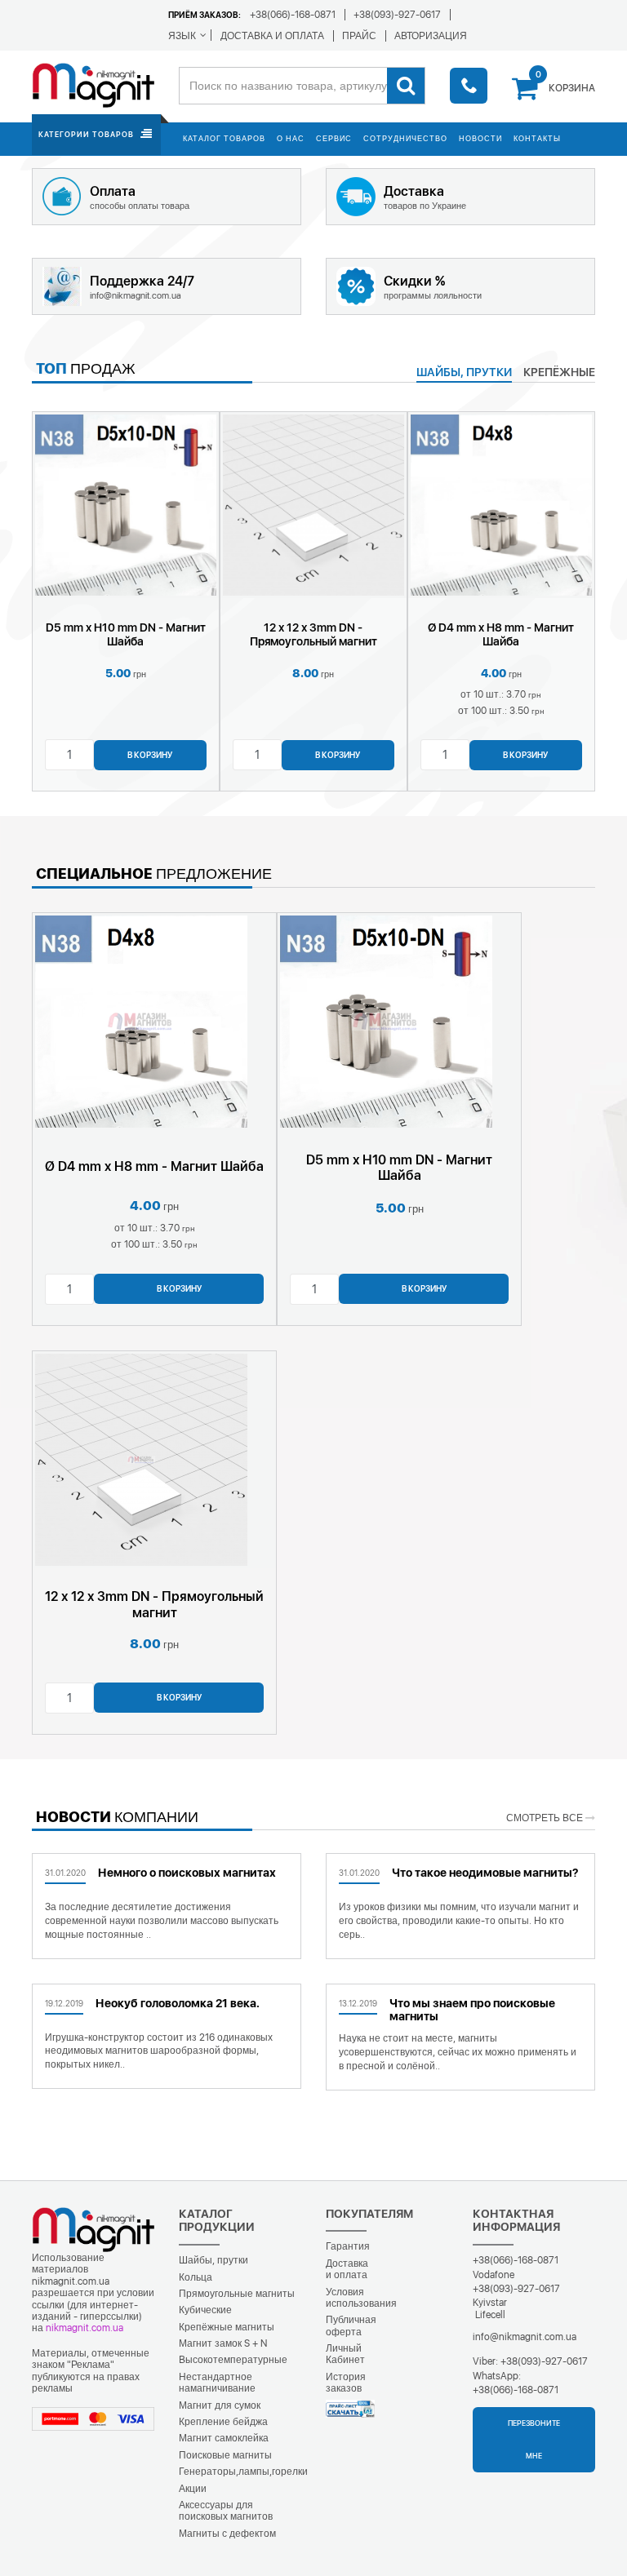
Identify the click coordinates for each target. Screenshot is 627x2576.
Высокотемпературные (233, 2360)
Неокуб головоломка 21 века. (178, 2003)
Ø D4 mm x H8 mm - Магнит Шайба (501, 634)
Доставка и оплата (347, 2269)
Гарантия (348, 2246)
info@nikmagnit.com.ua (525, 2337)
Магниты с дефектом (227, 2534)
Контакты (537, 138)
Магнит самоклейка (224, 2438)
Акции (193, 2489)
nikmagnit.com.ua (84, 2328)
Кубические (205, 2310)
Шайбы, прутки (213, 2260)
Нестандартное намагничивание (217, 2383)
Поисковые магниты (225, 2455)
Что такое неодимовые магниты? (485, 1873)
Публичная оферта (351, 2325)
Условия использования (361, 2298)
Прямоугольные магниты (237, 2294)
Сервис (334, 138)
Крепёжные (559, 372)
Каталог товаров (224, 138)
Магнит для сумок (220, 2405)
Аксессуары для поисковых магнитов (226, 2511)
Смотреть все (546, 1818)
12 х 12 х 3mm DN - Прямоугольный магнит (313, 634)
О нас (291, 138)
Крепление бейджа (223, 2422)
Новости (480, 138)
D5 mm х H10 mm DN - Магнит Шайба (126, 634)
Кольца (196, 2277)
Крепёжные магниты (227, 2327)
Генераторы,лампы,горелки (243, 2472)
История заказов (346, 2383)
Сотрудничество (405, 138)
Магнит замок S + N (223, 2343)
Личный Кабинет (345, 2354)
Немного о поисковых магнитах (187, 1873)
